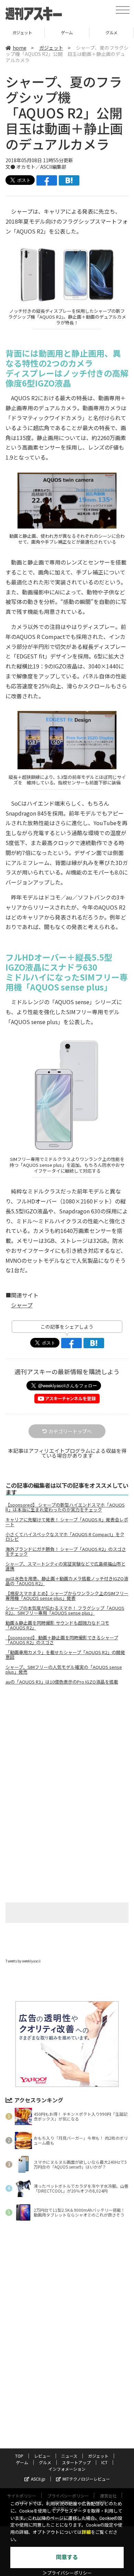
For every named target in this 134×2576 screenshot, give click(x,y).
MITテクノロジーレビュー (86, 2479)
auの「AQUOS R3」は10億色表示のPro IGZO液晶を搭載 (62, 1682)
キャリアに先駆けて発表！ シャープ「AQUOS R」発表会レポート (67, 1522)
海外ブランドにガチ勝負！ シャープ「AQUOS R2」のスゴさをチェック (66, 1552)
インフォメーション (67, 2469)
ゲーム (22, 32)
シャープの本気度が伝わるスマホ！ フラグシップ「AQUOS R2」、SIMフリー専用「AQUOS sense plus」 (65, 1611)
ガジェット (51, 48)
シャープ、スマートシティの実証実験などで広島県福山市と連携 (65, 1566)
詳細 (86, 2532)
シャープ (22, 1305)
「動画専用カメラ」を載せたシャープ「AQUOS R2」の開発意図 (65, 1655)
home (20, 48)
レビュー (42, 2456)
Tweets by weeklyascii (23, 1961)
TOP (19, 2456)
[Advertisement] (67, 1748)
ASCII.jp (38, 2479)
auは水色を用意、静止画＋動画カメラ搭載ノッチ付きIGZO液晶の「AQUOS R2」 (67, 1581)
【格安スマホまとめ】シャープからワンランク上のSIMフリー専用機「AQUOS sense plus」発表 (67, 1596)
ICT (104, 2462)
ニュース (69, 2456)
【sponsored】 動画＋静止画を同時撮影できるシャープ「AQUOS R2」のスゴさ (62, 1640)
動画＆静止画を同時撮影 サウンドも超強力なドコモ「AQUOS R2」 (57, 1625)
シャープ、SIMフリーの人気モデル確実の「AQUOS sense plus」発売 (64, 1670)
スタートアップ (111, 32)
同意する (67, 2557)
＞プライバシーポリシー (67, 2573)
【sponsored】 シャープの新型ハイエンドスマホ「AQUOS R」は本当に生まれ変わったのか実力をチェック (65, 1507)
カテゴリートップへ (70, 1431)
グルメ (67, 32)
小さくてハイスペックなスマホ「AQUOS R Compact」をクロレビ (65, 1537)
